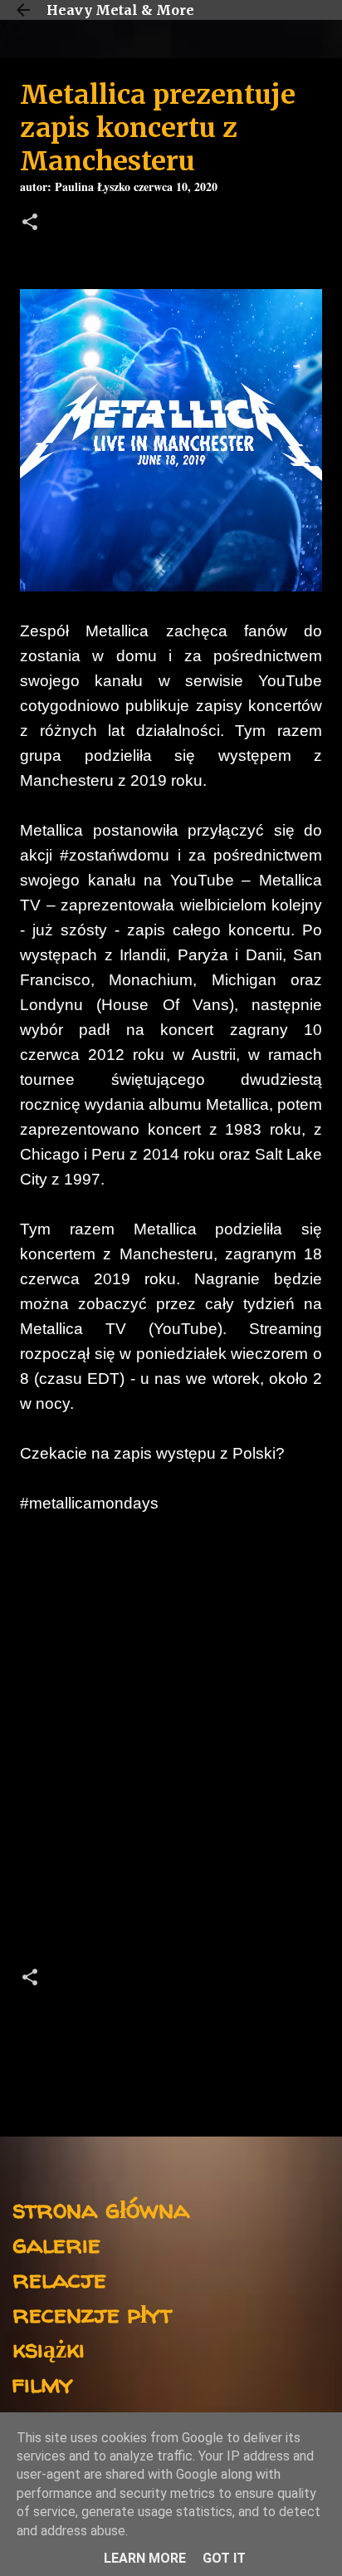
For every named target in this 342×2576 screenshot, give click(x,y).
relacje (59, 2278)
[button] (30, 224)
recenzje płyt (92, 2313)
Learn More (145, 2558)
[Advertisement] (171, 1745)
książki (49, 2348)
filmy (43, 2383)
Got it (224, 2558)
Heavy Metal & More (120, 10)
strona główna (101, 2208)
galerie (56, 2243)
